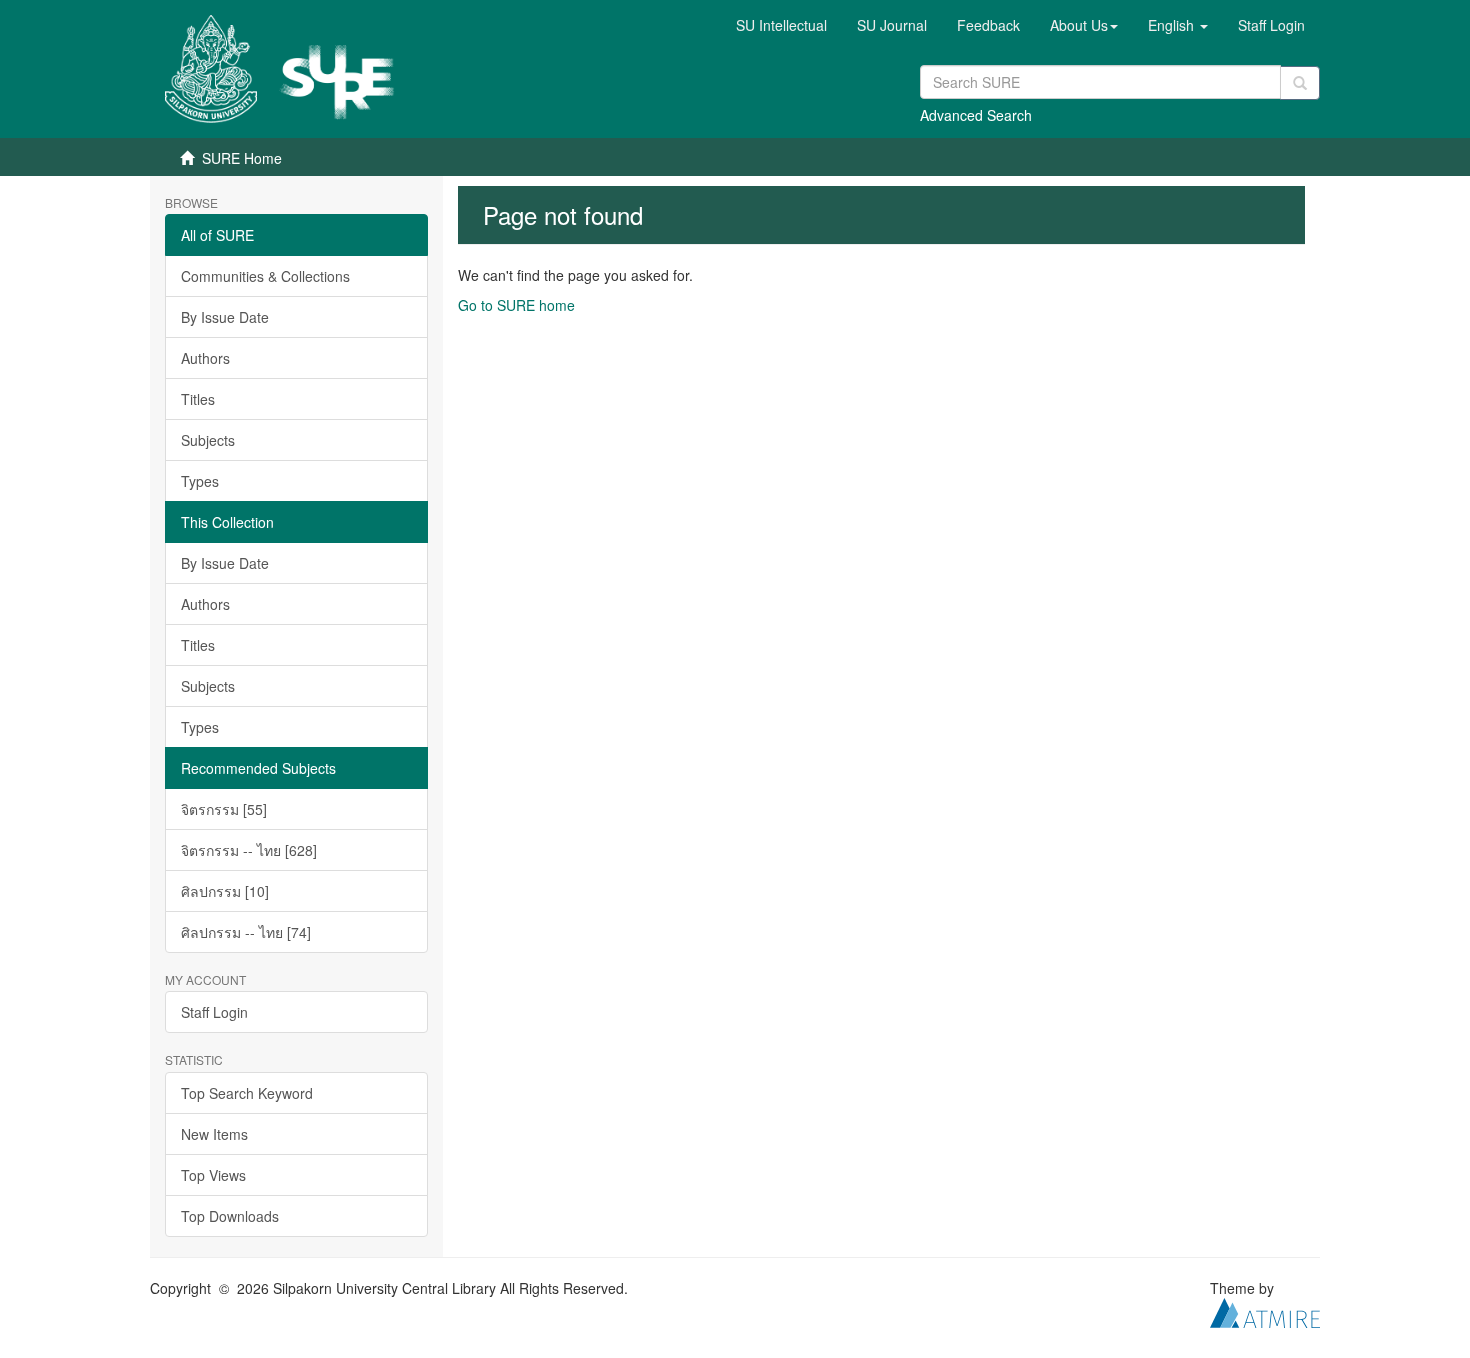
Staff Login (214, 1012)
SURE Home (242, 158)
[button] (1084, 25)
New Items (214, 1134)
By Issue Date (225, 317)
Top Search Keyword (247, 1093)
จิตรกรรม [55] (224, 809)
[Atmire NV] (1265, 1310)
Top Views (213, 1175)
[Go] (1300, 83)
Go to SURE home (516, 305)
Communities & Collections (265, 276)
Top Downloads (230, 1216)
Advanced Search (976, 115)
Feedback (988, 25)
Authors (205, 358)
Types (200, 481)
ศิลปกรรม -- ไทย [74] (246, 932)
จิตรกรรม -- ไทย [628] (249, 850)
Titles (198, 399)
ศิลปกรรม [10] (225, 891)
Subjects (208, 440)
